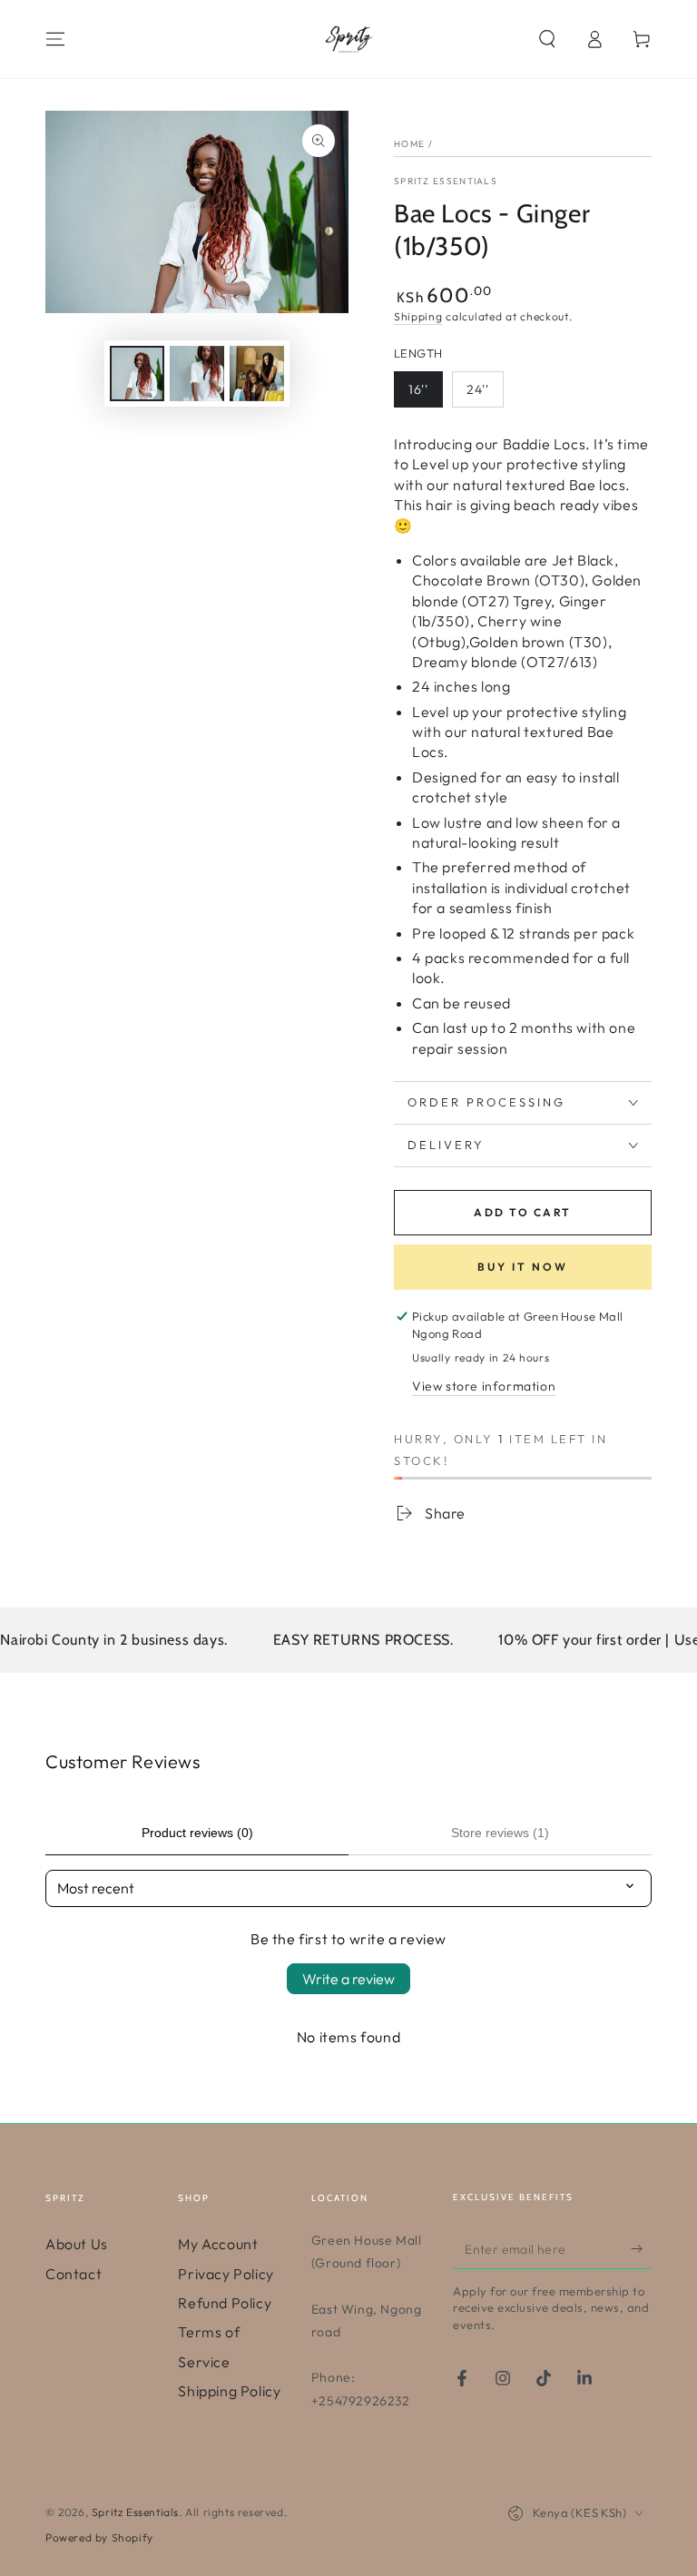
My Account (218, 2244)
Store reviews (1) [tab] (500, 1833)
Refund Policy (225, 2303)
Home (409, 144)
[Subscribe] (641, 2248)
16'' (418, 389)
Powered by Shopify (99, 2537)
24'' (478, 389)
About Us (77, 2244)
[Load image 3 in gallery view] (257, 374)
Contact (74, 2274)
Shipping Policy (229, 2391)
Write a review (348, 1979)
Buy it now (523, 1267)
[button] (547, 39)
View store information (484, 1386)
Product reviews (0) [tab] (197, 1833)
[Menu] (55, 39)
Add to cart (522, 1212)
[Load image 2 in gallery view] (197, 374)
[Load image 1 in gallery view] (137, 374)
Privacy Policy (226, 2274)
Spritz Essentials (446, 181)
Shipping (418, 316)
